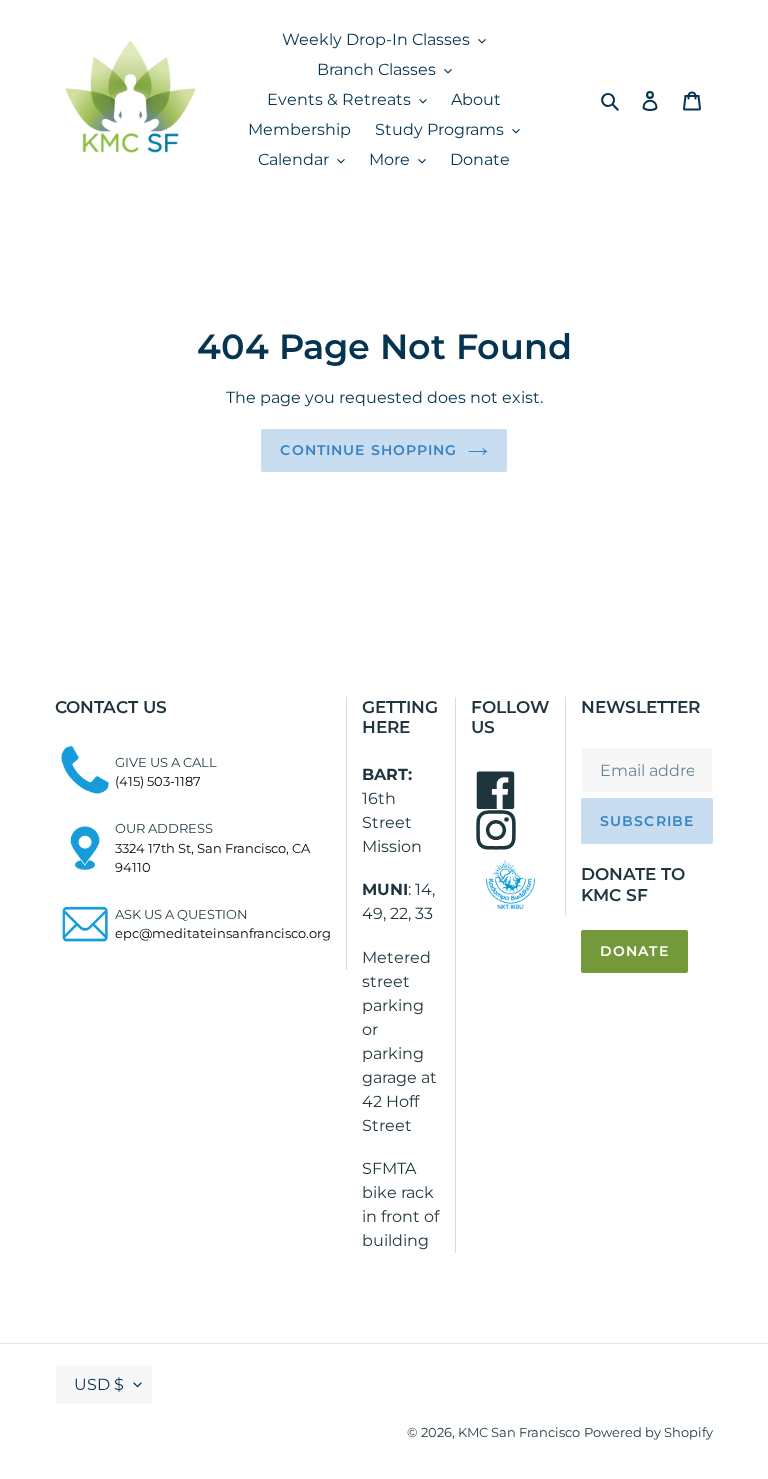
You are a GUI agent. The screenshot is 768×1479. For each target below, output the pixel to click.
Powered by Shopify (648, 1432)
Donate (634, 951)
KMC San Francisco (519, 1432)
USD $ (99, 1384)
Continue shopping (368, 450)
